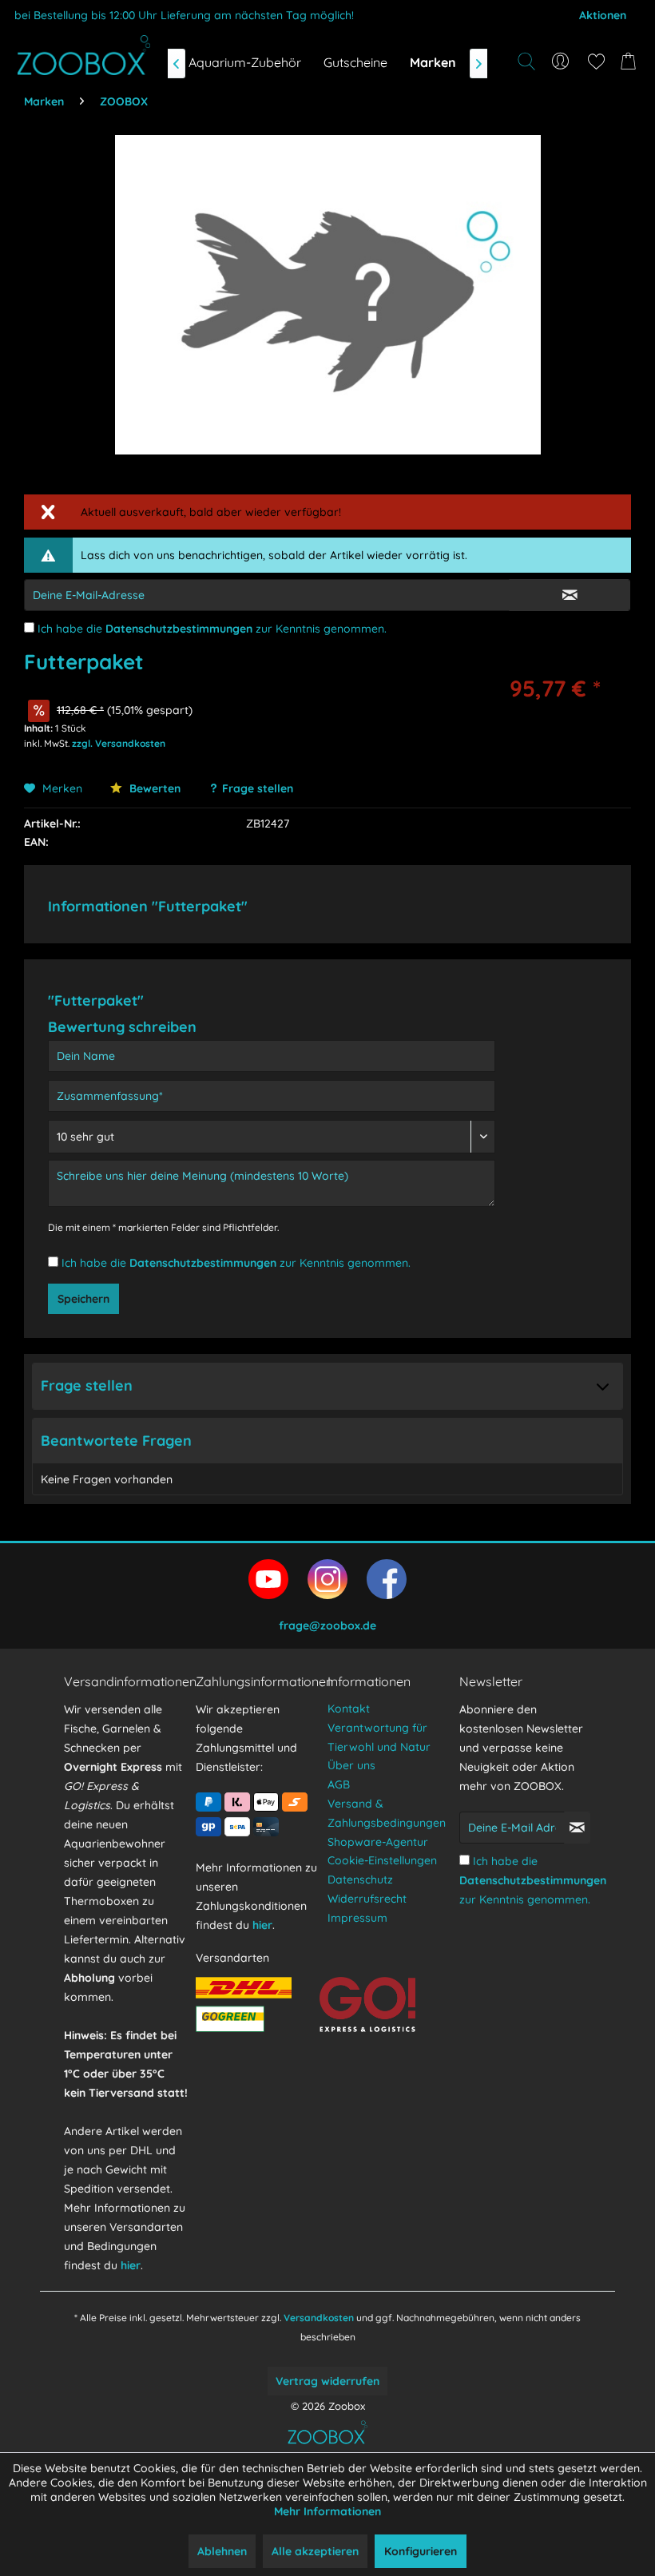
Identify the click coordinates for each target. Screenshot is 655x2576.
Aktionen (603, 15)
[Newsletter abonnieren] (577, 1828)
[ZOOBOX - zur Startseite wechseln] (84, 55)
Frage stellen (258, 788)
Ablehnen (222, 2551)
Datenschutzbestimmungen (179, 629)
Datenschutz (360, 1879)
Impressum (357, 1918)
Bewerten (153, 788)
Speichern (83, 1299)
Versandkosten (319, 2318)
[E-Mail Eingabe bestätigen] (570, 595)
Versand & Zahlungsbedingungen (387, 1813)
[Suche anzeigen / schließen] (526, 62)
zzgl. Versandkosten (119, 743)
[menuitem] (561, 62)
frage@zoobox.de (327, 1625)
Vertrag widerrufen (327, 2381)
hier (131, 2265)
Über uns (351, 1765)
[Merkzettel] (596, 62)
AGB (339, 1784)
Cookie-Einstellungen (382, 1860)
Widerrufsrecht (367, 1899)
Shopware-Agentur (378, 1842)
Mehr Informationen (327, 2511)
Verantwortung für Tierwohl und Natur (379, 1737)
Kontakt (349, 1709)
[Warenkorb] (631, 62)
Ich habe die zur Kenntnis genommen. (212, 629)
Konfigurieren (421, 2551)
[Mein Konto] (561, 62)
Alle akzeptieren (315, 2551)
